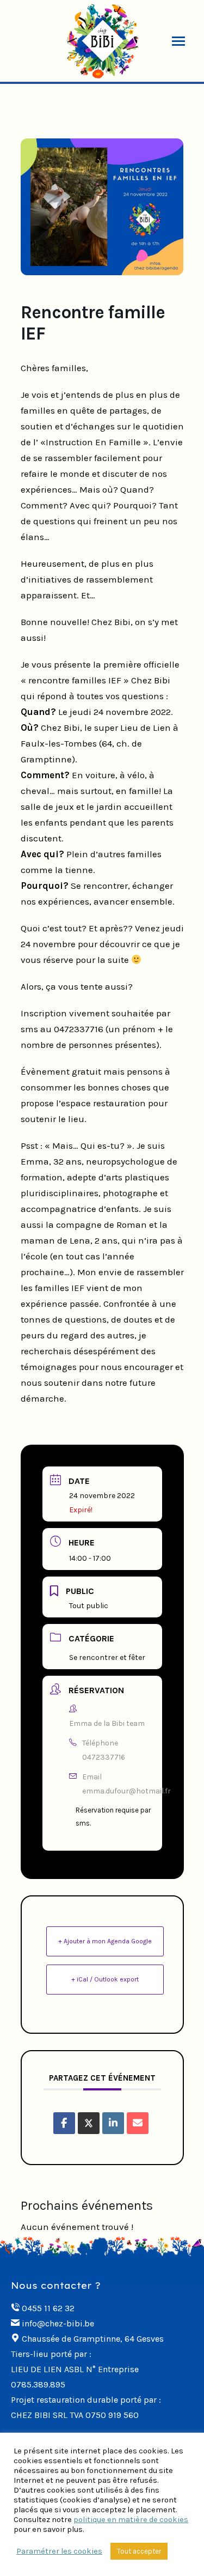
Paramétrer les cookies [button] (59, 2551)
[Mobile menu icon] (178, 41)
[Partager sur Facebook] (64, 2123)
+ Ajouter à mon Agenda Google (105, 1941)
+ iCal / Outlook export (105, 1979)
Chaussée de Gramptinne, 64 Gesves (93, 2339)
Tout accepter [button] (139, 2551)
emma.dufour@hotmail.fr (126, 1791)
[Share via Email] (138, 2123)
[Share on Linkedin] (113, 2123)
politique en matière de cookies (131, 2520)
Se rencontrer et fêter (107, 1657)
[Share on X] (89, 2123)
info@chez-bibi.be (58, 2323)
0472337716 (104, 1757)
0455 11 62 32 (48, 2308)
